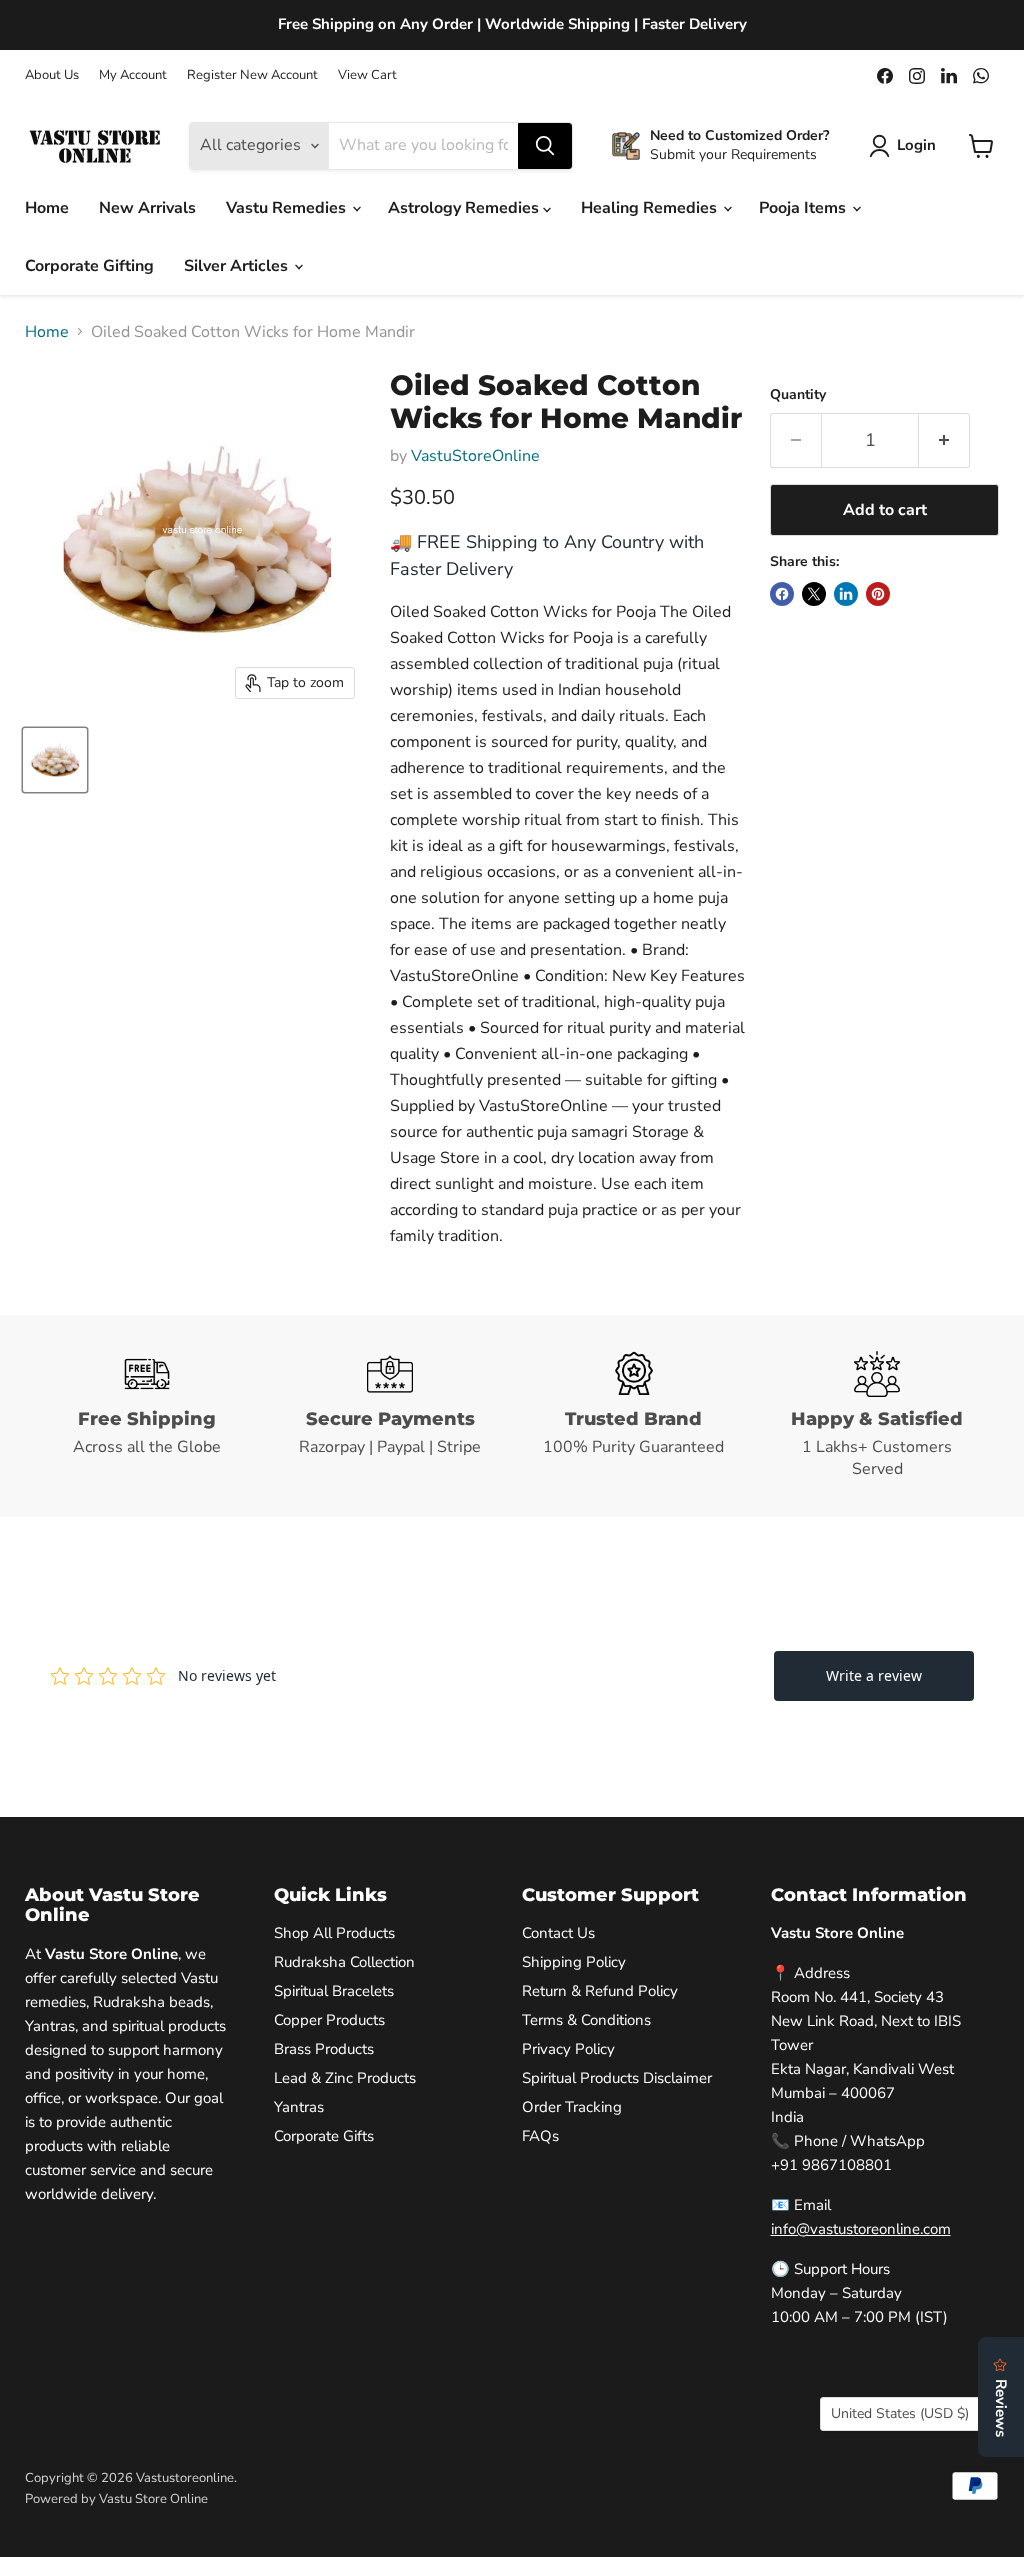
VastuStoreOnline (475, 456)
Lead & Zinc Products (345, 2078)
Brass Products (324, 2049)
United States (900, 2413)
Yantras (299, 2107)
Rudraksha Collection (344, 1962)
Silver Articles (238, 266)
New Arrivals (147, 208)
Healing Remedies (651, 208)
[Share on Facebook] (782, 594)
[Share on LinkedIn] (846, 594)
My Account (133, 75)
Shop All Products (334, 1933)
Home (47, 208)
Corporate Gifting (89, 266)
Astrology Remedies (465, 208)
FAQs (540, 2136)
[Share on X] (814, 594)
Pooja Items (804, 208)
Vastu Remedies (288, 208)
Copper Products (329, 2020)
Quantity (798, 395)
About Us (52, 75)
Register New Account (252, 75)
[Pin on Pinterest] (878, 594)
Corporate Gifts (324, 2136)
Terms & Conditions (586, 2020)
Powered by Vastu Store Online (116, 2499)
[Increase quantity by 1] (944, 440)
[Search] (545, 146)
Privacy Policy (568, 2049)
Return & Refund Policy (600, 1991)
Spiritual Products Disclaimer (617, 2078)
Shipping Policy (574, 1962)
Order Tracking (572, 2107)
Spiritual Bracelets (334, 1991)
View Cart (367, 75)
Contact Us (558, 1933)
